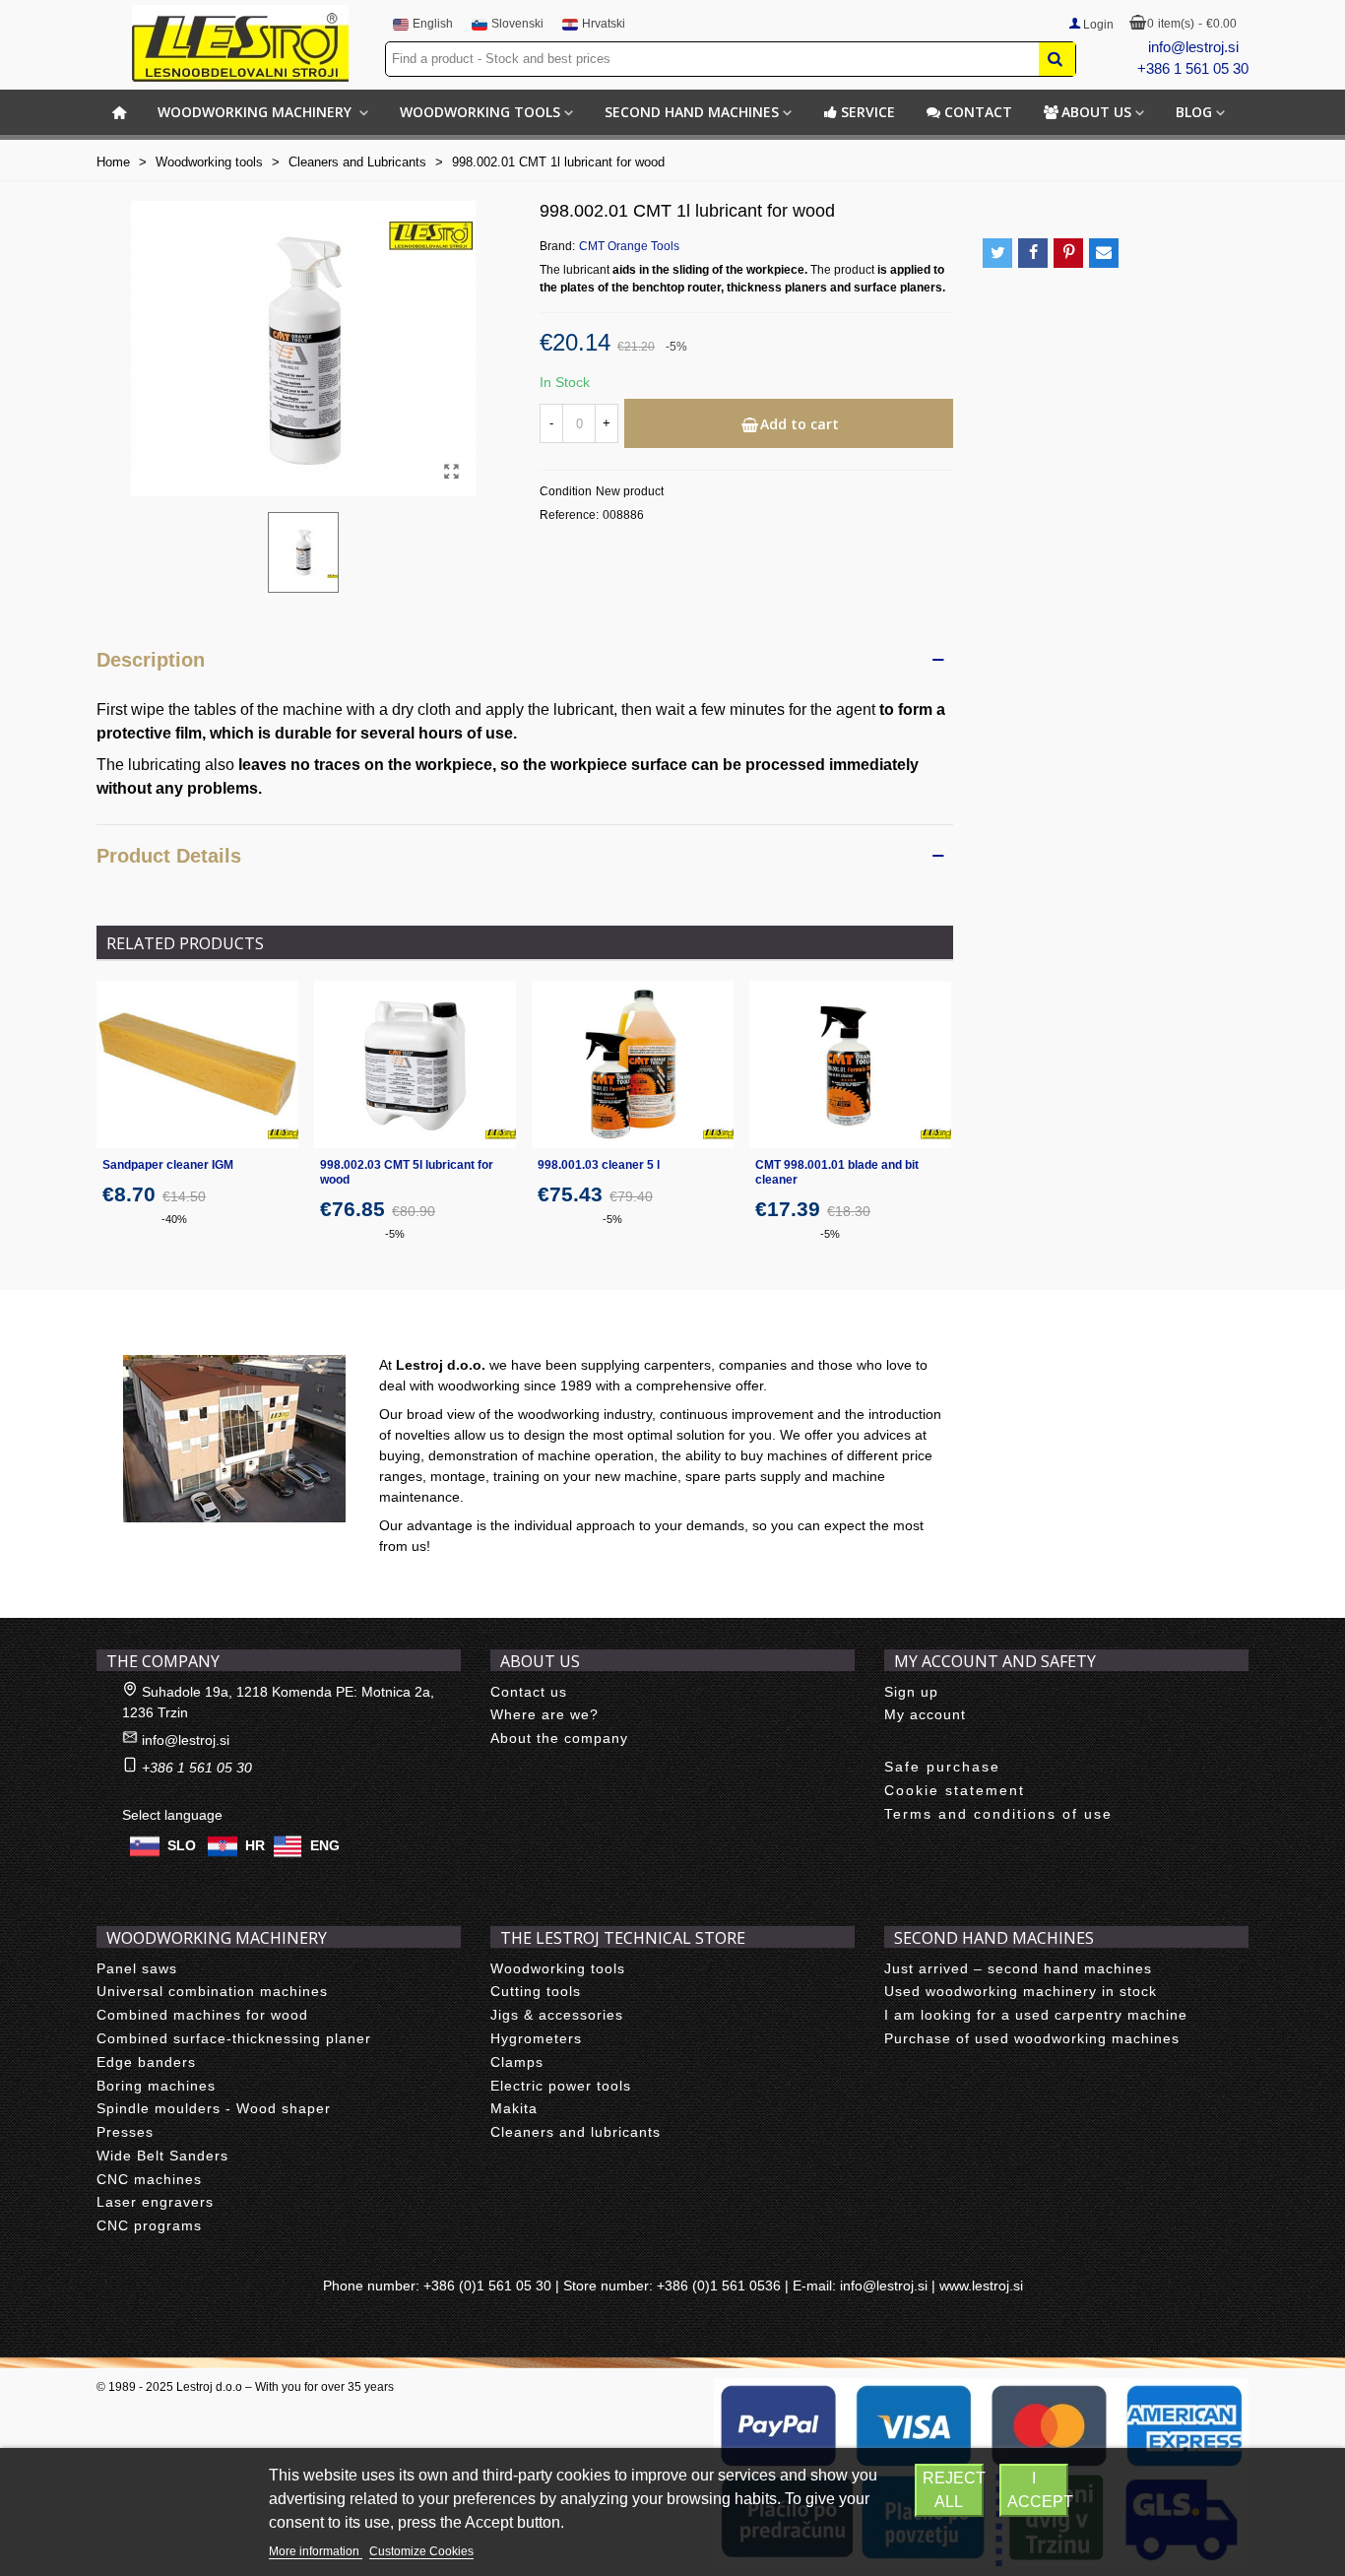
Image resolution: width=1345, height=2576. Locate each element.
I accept (1038, 2490)
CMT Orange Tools (629, 246)
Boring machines (156, 2086)
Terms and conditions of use (998, 1814)
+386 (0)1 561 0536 (719, 2286)
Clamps (517, 2062)
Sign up (911, 1692)
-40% (174, 1219)
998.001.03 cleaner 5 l (599, 1165)
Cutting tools (536, 1991)
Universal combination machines (212, 1991)
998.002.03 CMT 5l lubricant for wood (407, 1172)
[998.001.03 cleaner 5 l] (633, 1065)
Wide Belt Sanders (162, 2156)
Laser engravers (155, 2202)
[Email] (1104, 253)
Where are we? (544, 1714)
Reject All (953, 2490)
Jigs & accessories (557, 2015)
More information (316, 2551)
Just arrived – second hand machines (1018, 1968)
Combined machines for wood (202, 2015)
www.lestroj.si (981, 2286)
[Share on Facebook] (1033, 253)
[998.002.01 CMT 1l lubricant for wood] (451, 472)
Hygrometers (536, 2038)
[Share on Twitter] (997, 253)
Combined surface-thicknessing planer (234, 2038)
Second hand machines (692, 112)
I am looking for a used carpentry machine (1036, 2015)
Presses (125, 2132)
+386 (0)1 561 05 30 (487, 2286)
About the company (559, 1738)
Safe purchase (942, 1767)
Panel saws (137, 1968)
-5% (395, 1234)
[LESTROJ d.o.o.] (240, 43)
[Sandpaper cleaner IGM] (197, 1065)
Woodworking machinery (256, 112)
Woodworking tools (480, 112)
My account (925, 1714)
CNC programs (149, 2225)
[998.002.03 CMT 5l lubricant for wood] (415, 1065)
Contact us (529, 1692)
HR (255, 1844)
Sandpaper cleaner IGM (168, 1165)
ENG (325, 1844)
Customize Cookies (421, 2551)
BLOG (1194, 112)
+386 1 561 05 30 (1193, 68)
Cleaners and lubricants (576, 2132)
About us (1096, 112)
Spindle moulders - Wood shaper (214, 2108)
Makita (514, 2108)
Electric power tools (561, 2086)
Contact (978, 112)
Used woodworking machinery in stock (1021, 1991)
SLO (182, 1844)
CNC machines (149, 2179)
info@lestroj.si (1193, 47)
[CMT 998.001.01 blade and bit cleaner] (850, 1065)
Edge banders (146, 2062)
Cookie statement (955, 1790)
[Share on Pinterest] (1068, 253)
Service (868, 112)
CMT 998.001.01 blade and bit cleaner (837, 1172)
